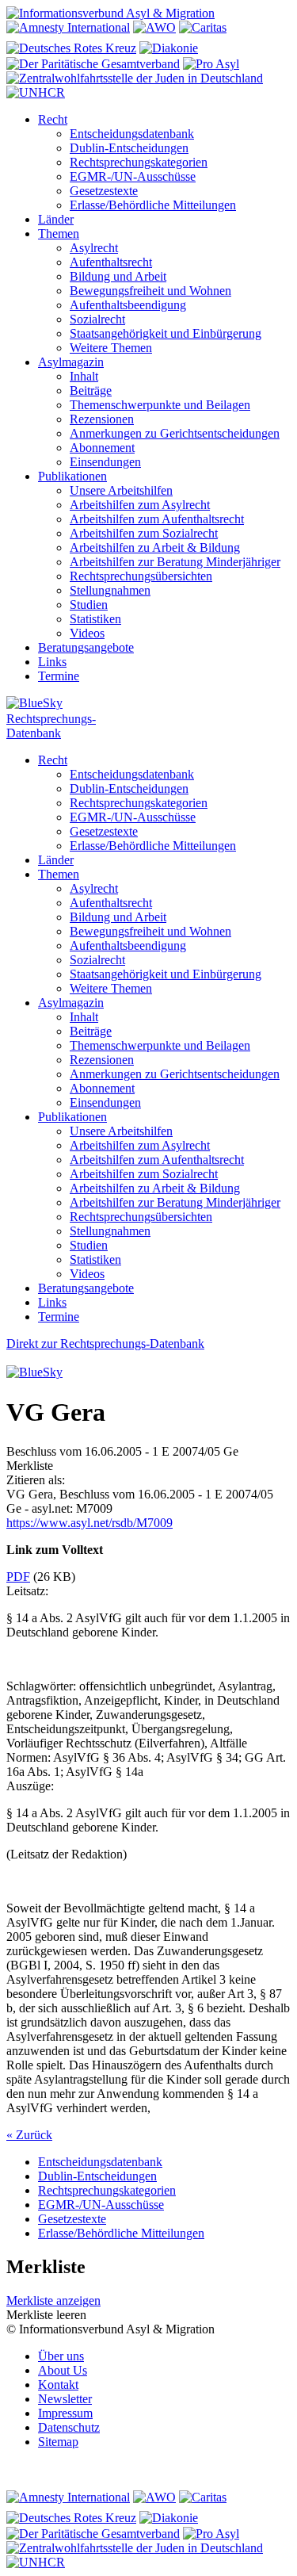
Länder (56, 219)
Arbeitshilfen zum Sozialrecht (144, 533)
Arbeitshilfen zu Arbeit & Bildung (155, 547)
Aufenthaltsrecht (111, 262)
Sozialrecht (97, 319)
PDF (18, 1577)
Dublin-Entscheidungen (129, 148)
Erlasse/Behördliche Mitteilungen (153, 205)
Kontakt (58, 2385)
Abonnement (102, 448)
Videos (87, 633)
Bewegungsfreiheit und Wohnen (150, 291)
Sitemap (58, 2442)
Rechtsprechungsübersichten (141, 576)
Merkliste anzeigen (53, 2300)
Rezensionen (102, 419)
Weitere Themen (111, 348)
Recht (53, 119)
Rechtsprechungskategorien (139, 162)
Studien (89, 605)
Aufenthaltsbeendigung (128, 305)
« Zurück (29, 2135)
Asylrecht (94, 248)
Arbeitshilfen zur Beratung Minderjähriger (175, 562)
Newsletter (65, 2399)
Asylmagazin (71, 362)
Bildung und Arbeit (118, 276)
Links (52, 662)
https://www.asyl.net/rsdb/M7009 (89, 1523)
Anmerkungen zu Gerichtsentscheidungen (175, 433)
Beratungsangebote (86, 647)
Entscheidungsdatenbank (132, 134)
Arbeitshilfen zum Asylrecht (140, 505)
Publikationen (72, 476)
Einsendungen (105, 462)
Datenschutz (69, 2427)
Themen (59, 233)
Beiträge (91, 390)
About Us (63, 2370)
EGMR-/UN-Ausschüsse (133, 176)
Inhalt (84, 376)
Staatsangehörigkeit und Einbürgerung (166, 333)
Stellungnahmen (110, 590)
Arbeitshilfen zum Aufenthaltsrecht (157, 519)
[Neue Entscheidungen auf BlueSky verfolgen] (148, 704)
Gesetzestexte (104, 191)
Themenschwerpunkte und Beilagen (160, 405)
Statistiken (95, 619)
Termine (59, 676)
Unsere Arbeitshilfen (121, 490)
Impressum (65, 2413)
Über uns (61, 2356)
